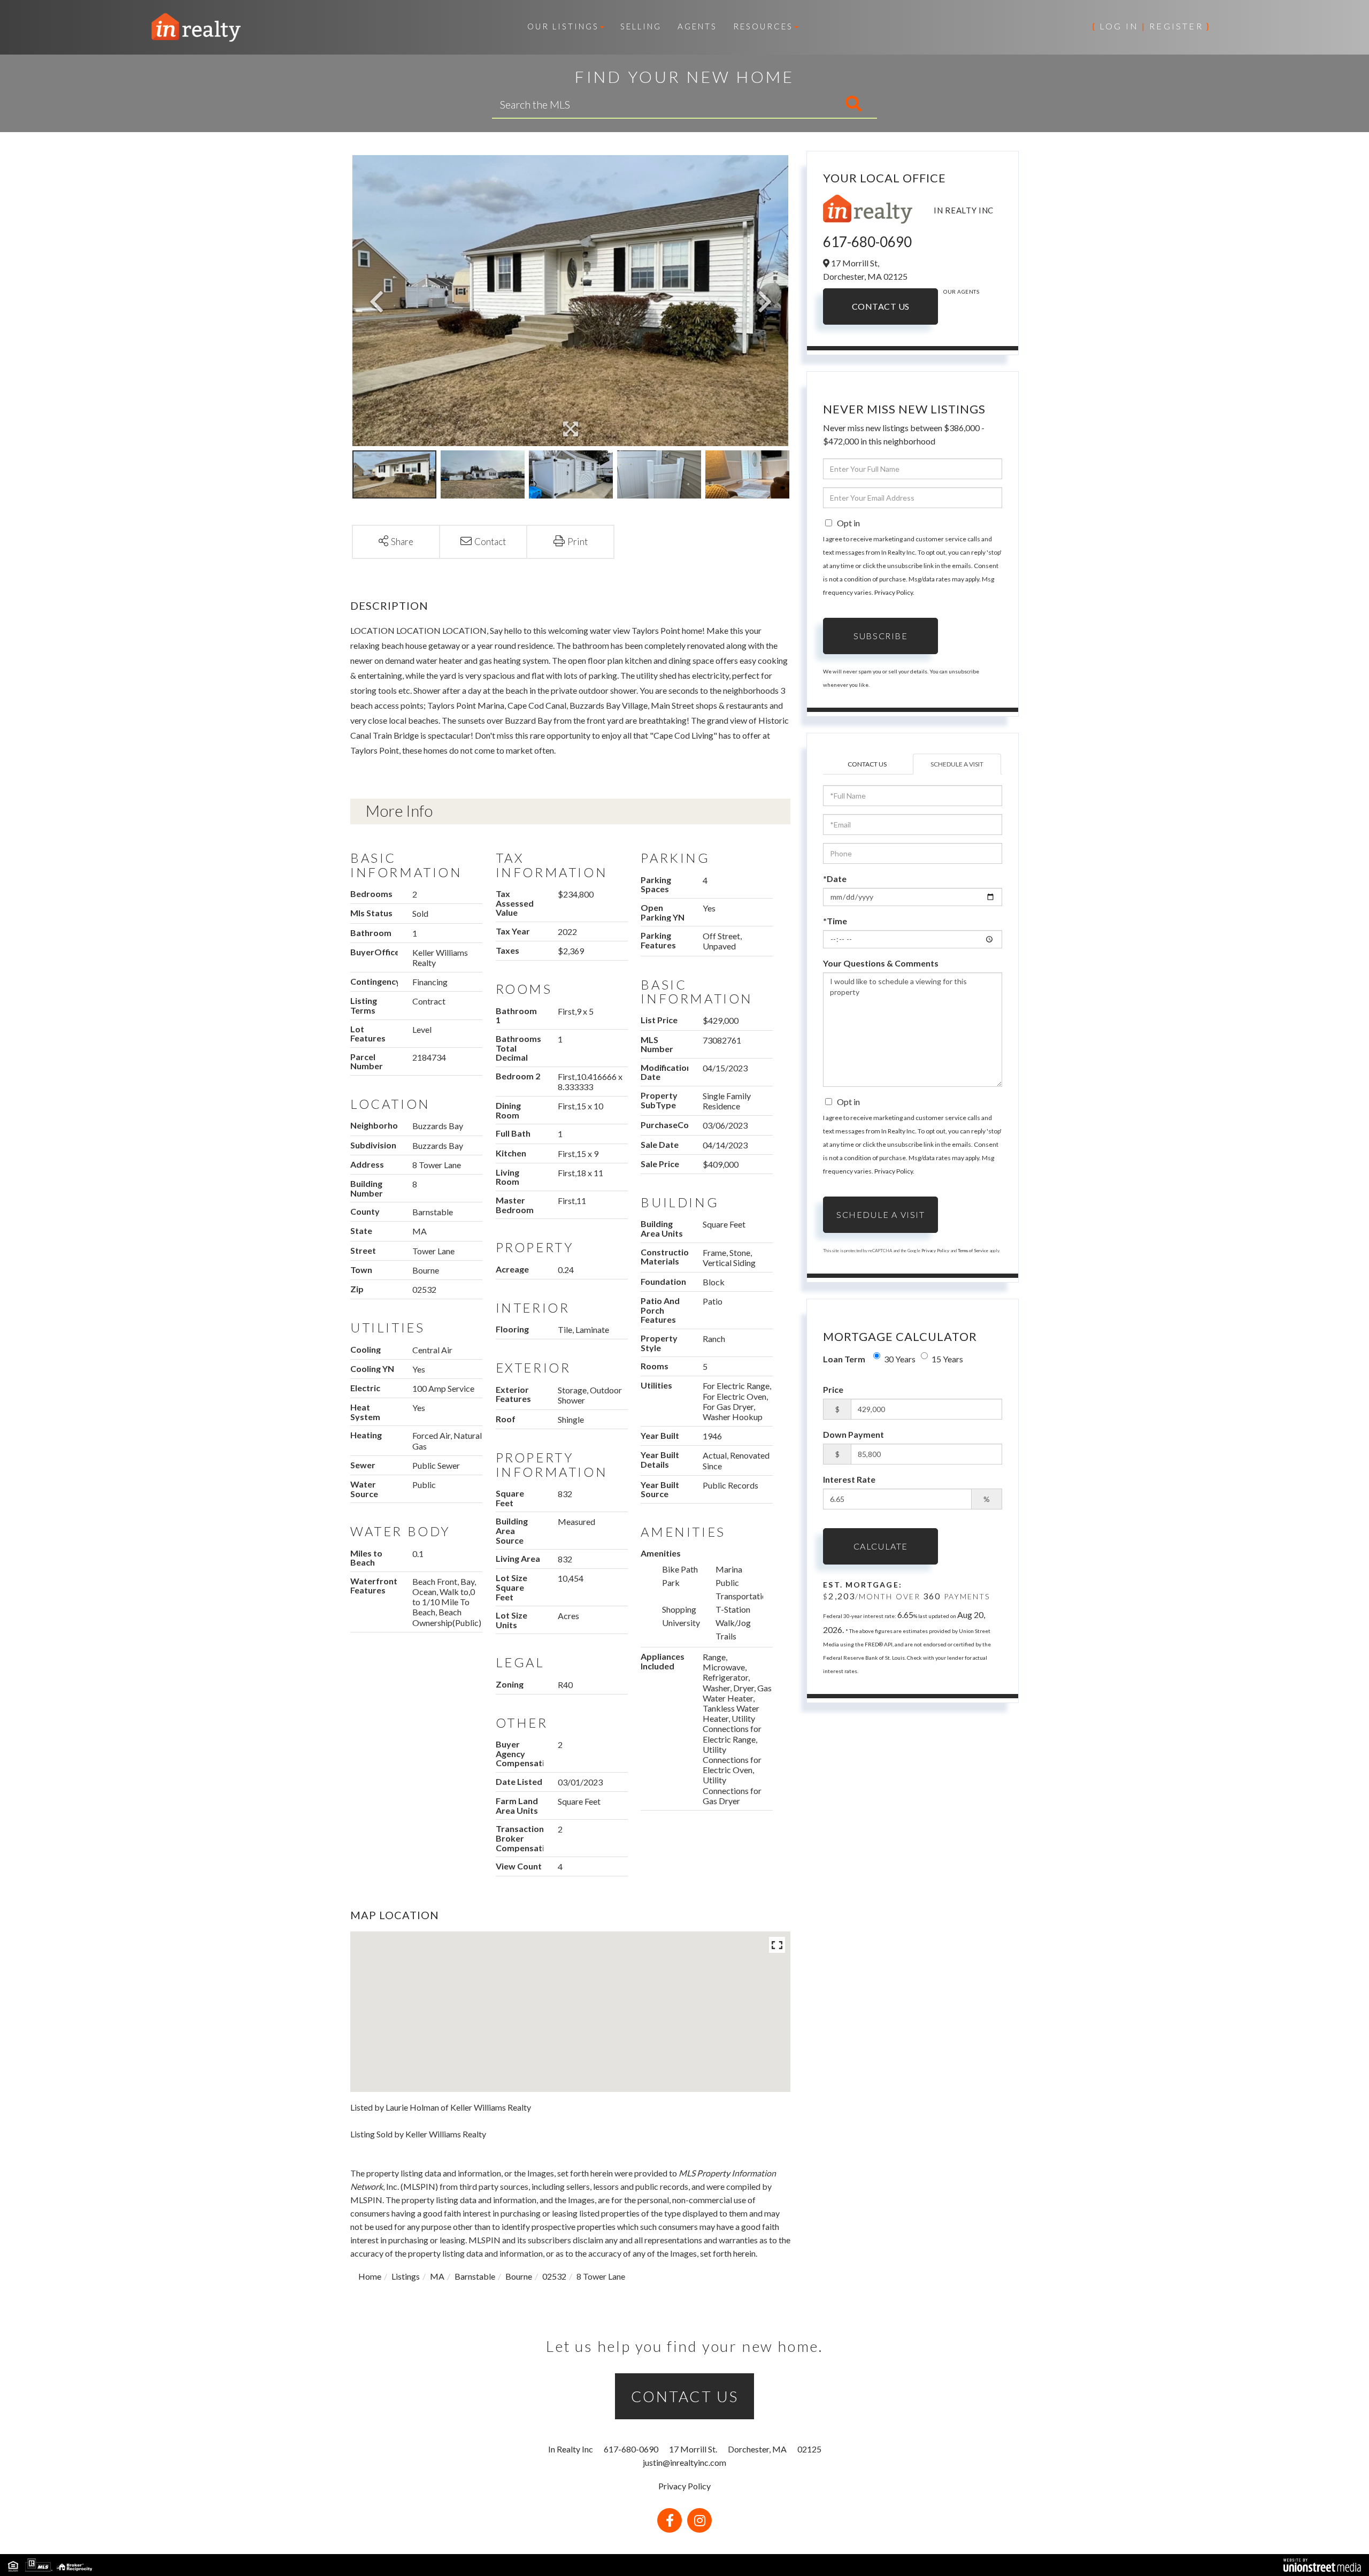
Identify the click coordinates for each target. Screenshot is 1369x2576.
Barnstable (475, 2276)
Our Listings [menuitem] (563, 26)
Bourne (519, 2276)
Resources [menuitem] (763, 26)
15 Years (947, 1359)
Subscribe (880, 636)
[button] (809, 104)
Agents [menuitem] (697, 26)
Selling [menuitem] (641, 26)
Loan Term (844, 1359)
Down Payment (853, 1434)
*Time (835, 921)
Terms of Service (973, 1251)
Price (833, 1389)
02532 (554, 2276)
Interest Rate (849, 1479)
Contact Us (881, 306)
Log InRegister (1151, 26)
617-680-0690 (867, 242)
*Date (835, 879)
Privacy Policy (894, 592)
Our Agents (961, 292)
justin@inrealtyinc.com (684, 2462)
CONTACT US (685, 2396)
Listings (406, 2276)
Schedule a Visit (957, 764)
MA (437, 2276)
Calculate (881, 1546)
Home (370, 2276)
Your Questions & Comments (881, 963)
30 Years (900, 1359)
